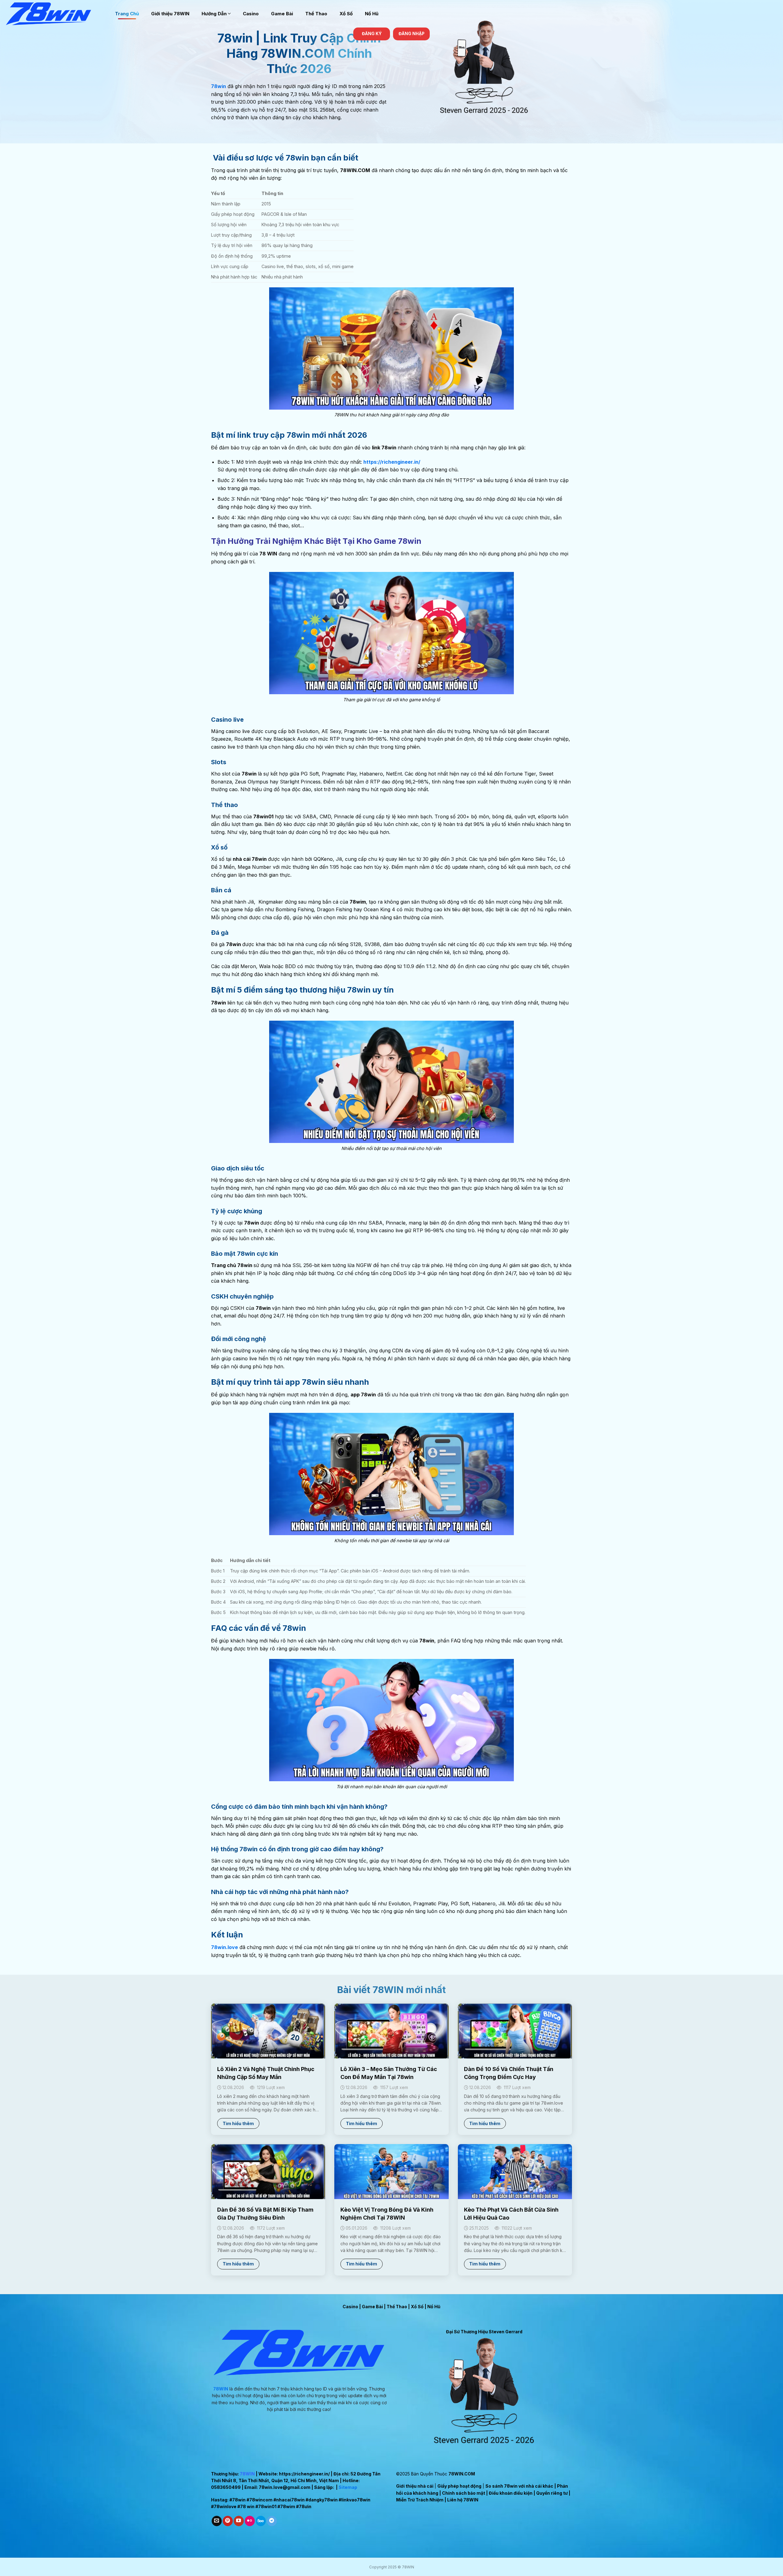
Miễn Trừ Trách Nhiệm (420, 2500)
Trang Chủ (127, 14)
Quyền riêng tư (552, 2493)
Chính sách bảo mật (464, 2493)
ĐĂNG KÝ (372, 34)
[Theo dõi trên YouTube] (239, 2521)
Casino (251, 14)
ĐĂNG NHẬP (412, 34)
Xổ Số (346, 14)
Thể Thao (316, 14)
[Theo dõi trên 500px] (261, 2521)
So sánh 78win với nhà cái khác (519, 2486)
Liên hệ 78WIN (463, 2500)
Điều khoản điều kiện (511, 2493)
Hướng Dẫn (214, 14)
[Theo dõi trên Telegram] (272, 2521)
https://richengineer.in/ (304, 2474)
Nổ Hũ (372, 14)
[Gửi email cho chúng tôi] (217, 2521)
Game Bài (282, 14)
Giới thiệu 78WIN (170, 14)
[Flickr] (250, 2521)
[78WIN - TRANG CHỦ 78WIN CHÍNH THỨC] (55, 14)
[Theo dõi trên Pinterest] (228, 2521)
